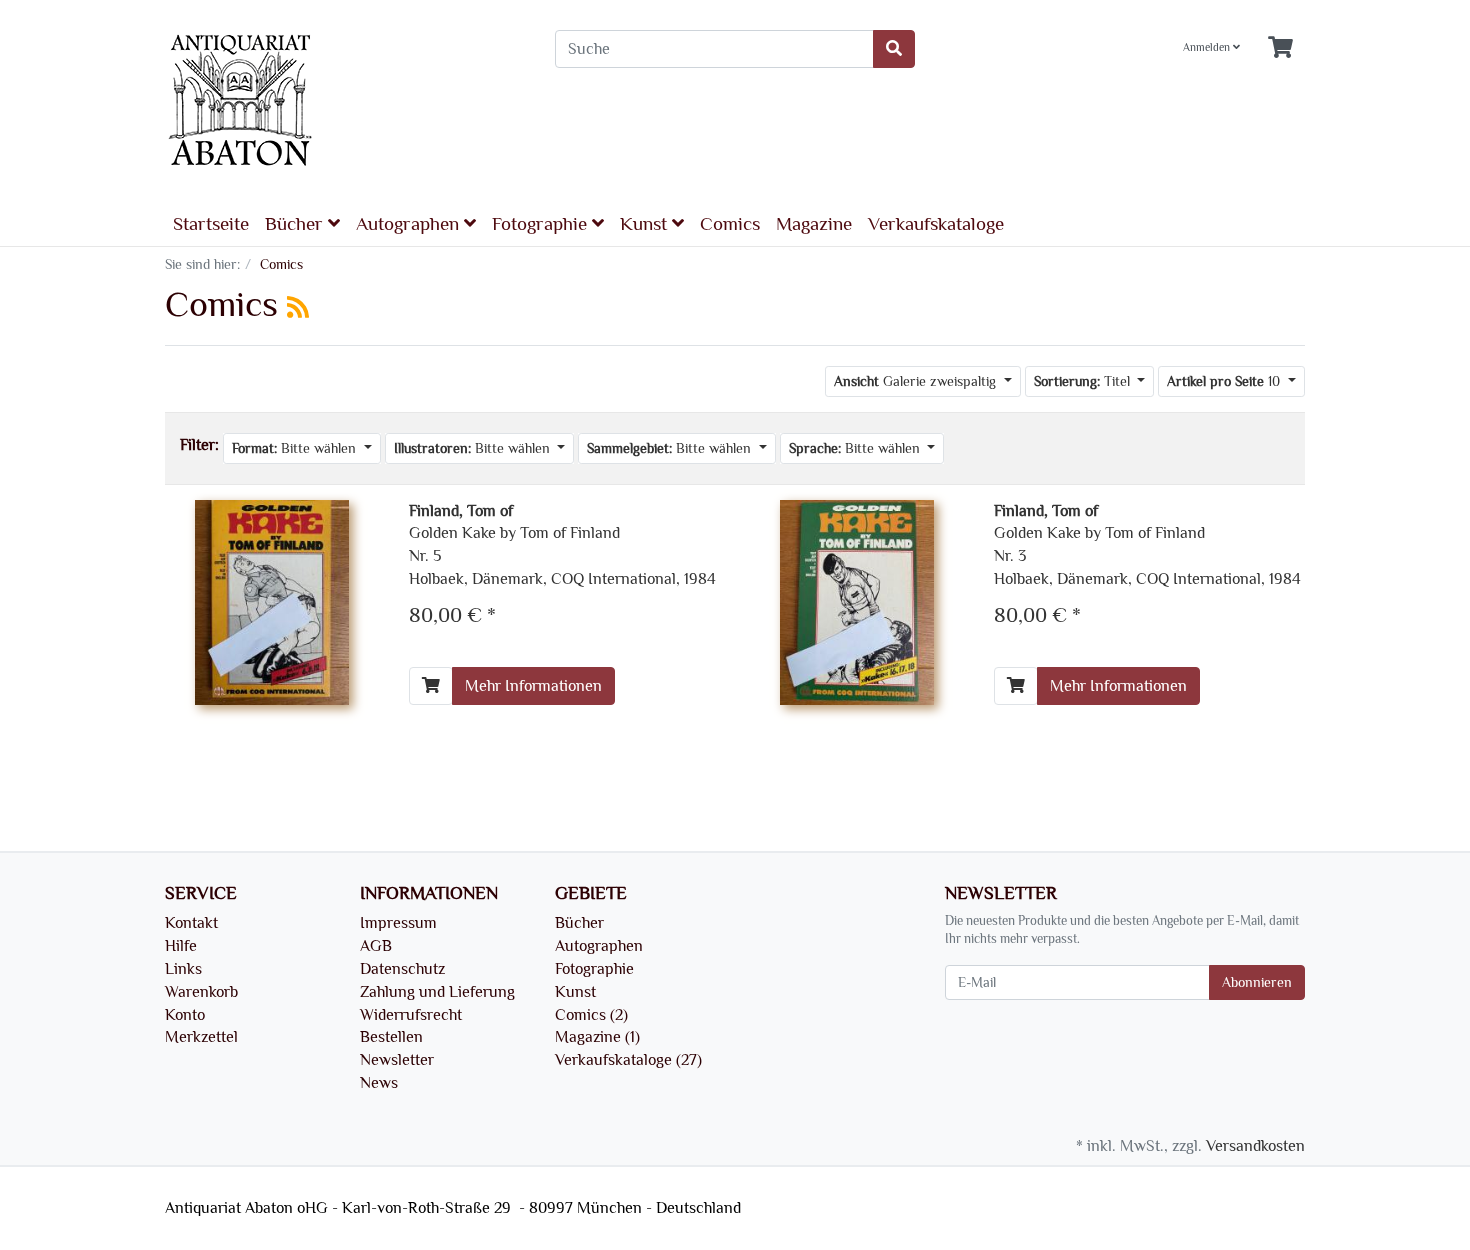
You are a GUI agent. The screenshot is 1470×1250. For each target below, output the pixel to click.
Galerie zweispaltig (917, 381)
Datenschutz (402, 969)
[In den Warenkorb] (431, 686)
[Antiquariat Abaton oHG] (345, 101)
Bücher (296, 224)
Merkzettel (201, 1037)
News (379, 1083)
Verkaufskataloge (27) (628, 1060)
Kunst (646, 224)
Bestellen (391, 1037)
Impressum (398, 923)
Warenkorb (201, 992)
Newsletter (397, 1060)
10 (1225, 381)
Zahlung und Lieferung (437, 992)
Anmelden (1208, 48)
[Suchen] (894, 49)
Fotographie (542, 224)
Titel (1084, 381)
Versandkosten (1255, 1146)
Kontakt (191, 923)
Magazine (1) (597, 1037)
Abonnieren (1257, 982)
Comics (730, 224)
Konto (185, 1015)
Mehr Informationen (533, 686)
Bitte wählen (296, 448)
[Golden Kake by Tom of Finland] (272, 599)
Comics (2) (591, 1015)
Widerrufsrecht (411, 1015)
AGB (376, 946)
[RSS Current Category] (298, 308)
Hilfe (181, 946)
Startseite (211, 224)
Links (183, 969)
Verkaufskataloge (936, 224)
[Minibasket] (1280, 48)
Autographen (410, 224)
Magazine (814, 224)
